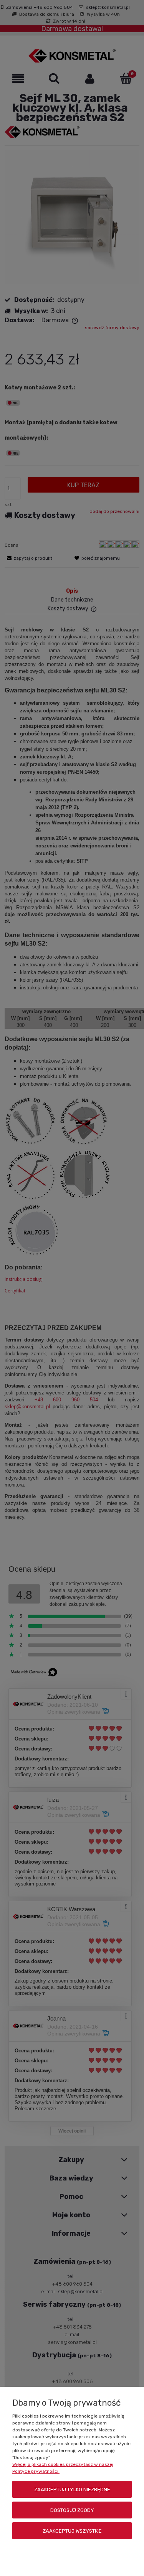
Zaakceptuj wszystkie (72, 2531)
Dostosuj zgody (72, 2510)
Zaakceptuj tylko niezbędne (72, 2489)
